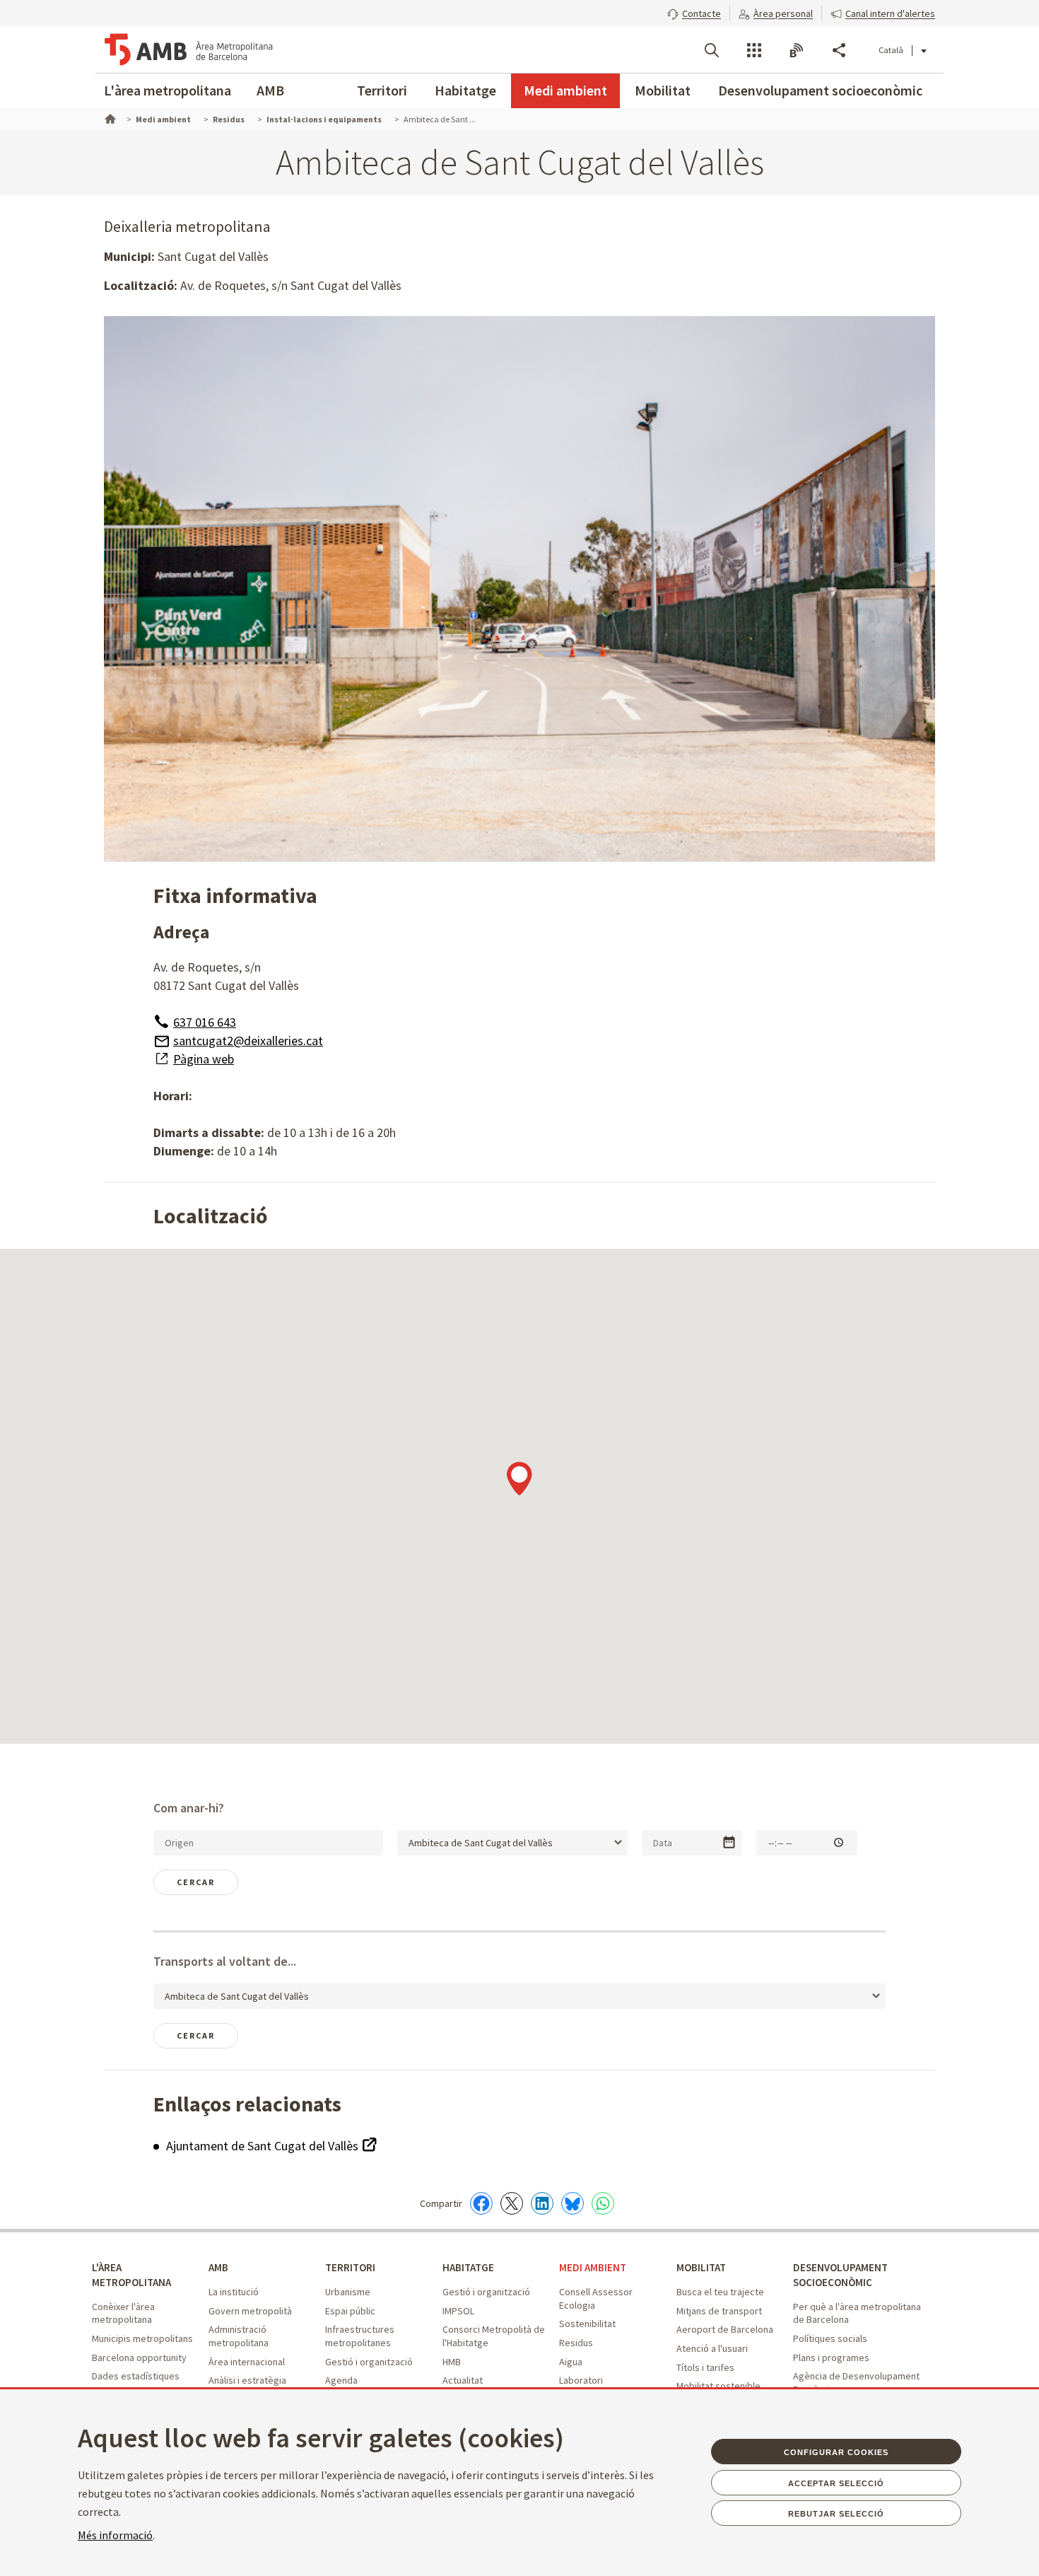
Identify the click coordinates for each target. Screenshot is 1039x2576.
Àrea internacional (247, 2362)
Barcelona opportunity (139, 2358)
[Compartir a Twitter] (512, 2203)
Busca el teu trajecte (720, 2292)
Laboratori (581, 2380)
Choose (729, 1842)
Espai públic (350, 2311)
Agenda (341, 2380)
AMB (270, 90)
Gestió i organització (369, 2362)
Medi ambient (565, 90)
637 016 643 (205, 1022)
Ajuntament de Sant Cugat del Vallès (264, 2146)
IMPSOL (458, 2311)
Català (891, 50)
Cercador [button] (712, 50)
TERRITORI (350, 2267)
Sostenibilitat (587, 2324)
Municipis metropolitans (142, 2338)
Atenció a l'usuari (712, 2348)
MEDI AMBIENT (593, 2267)
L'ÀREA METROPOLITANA (131, 2275)
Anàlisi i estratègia (247, 2380)
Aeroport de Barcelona (725, 2329)
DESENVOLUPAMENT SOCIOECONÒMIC (840, 2275)
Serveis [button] (754, 50)
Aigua (571, 2362)
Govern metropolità (250, 2311)
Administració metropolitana (239, 2336)
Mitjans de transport (719, 2311)
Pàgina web (204, 1059)
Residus (576, 2343)
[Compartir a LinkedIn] (542, 2203)
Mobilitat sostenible (718, 2386)
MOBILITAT (701, 2267)
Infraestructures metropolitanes (360, 2336)
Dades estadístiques (136, 2376)
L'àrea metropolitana (168, 90)
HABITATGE (468, 2267)
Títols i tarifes (705, 2367)
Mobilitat (663, 90)
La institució (234, 2292)
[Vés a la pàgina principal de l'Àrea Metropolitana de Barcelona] (189, 49)
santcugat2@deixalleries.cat (248, 1041)
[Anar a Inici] (109, 117)
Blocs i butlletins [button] (797, 50)
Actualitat (463, 2380)
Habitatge (465, 90)
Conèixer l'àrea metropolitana (123, 2313)
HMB (452, 2362)
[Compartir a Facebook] (481, 2203)
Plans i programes (831, 2358)
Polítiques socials (830, 2338)
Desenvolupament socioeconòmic (820, 90)
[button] (694, 12)
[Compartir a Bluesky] (573, 2203)
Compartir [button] (839, 50)
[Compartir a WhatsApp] (603, 2203)
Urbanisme (348, 2292)
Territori (382, 90)
